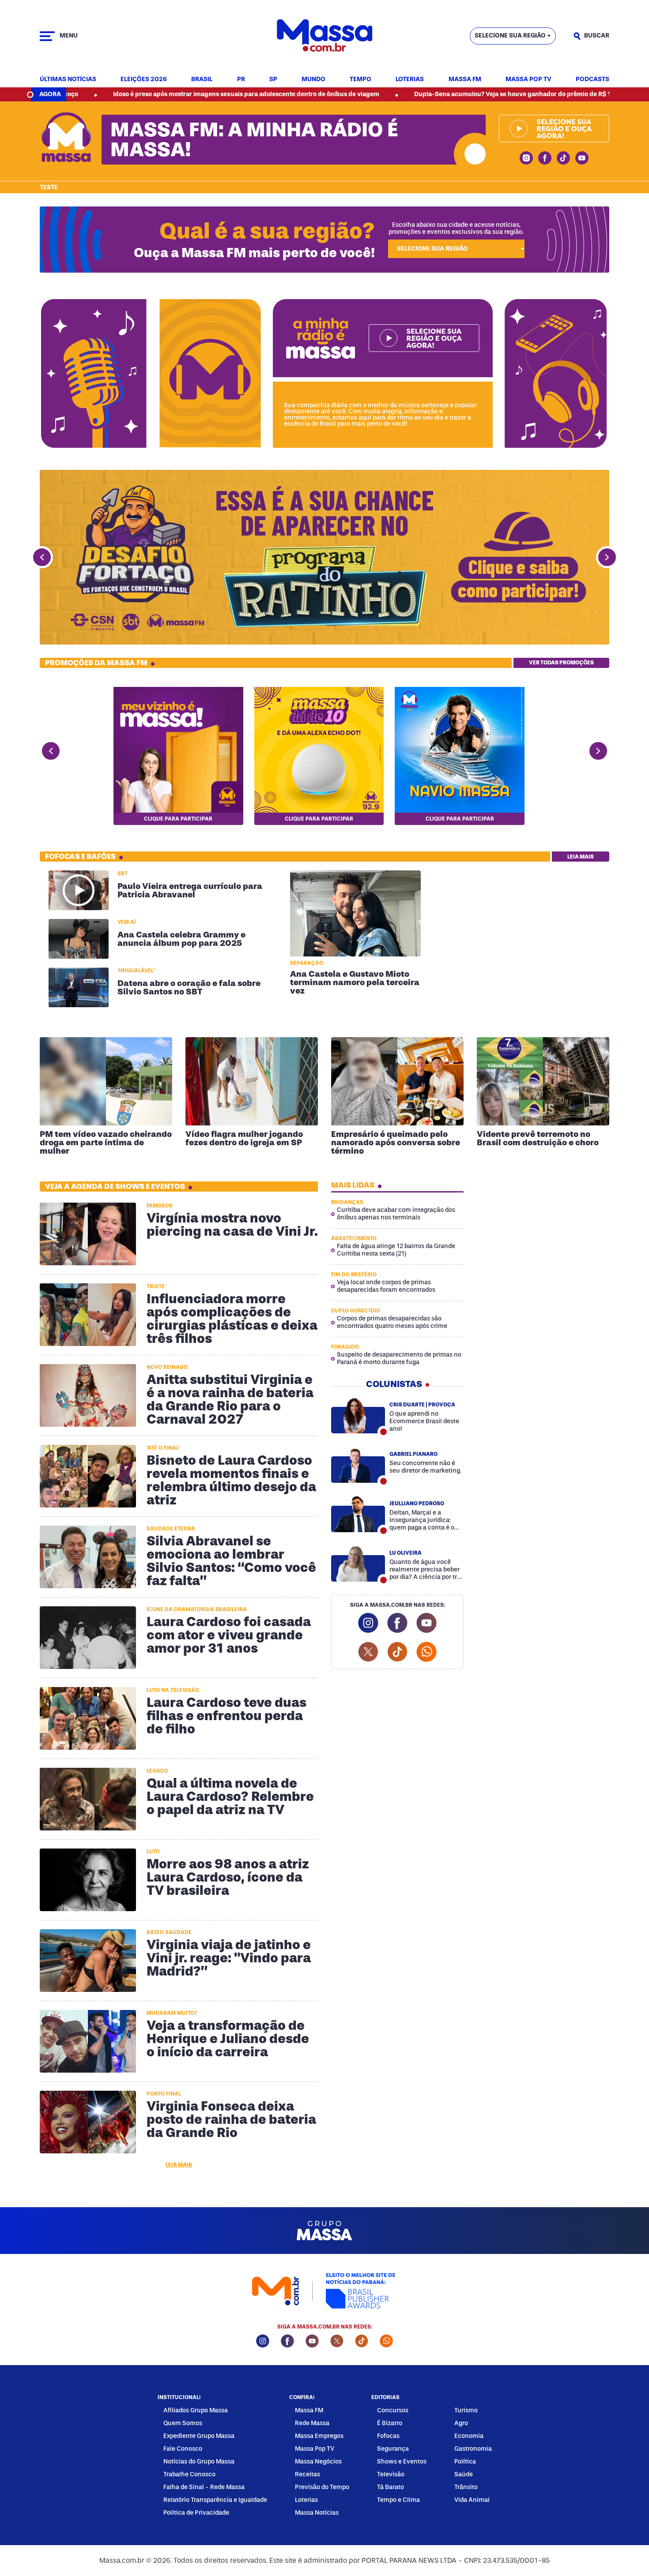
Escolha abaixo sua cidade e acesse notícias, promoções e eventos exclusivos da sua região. (456, 228)
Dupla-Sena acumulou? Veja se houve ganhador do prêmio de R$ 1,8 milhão (424, 94)
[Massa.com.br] (325, 36)
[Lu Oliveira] (358, 1564)
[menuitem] (68, 80)
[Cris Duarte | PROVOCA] (358, 1415)
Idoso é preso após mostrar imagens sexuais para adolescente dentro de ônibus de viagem (144, 94)
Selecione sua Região (510, 36)
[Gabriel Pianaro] (358, 1465)
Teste (49, 187)
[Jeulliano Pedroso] (358, 1514)
